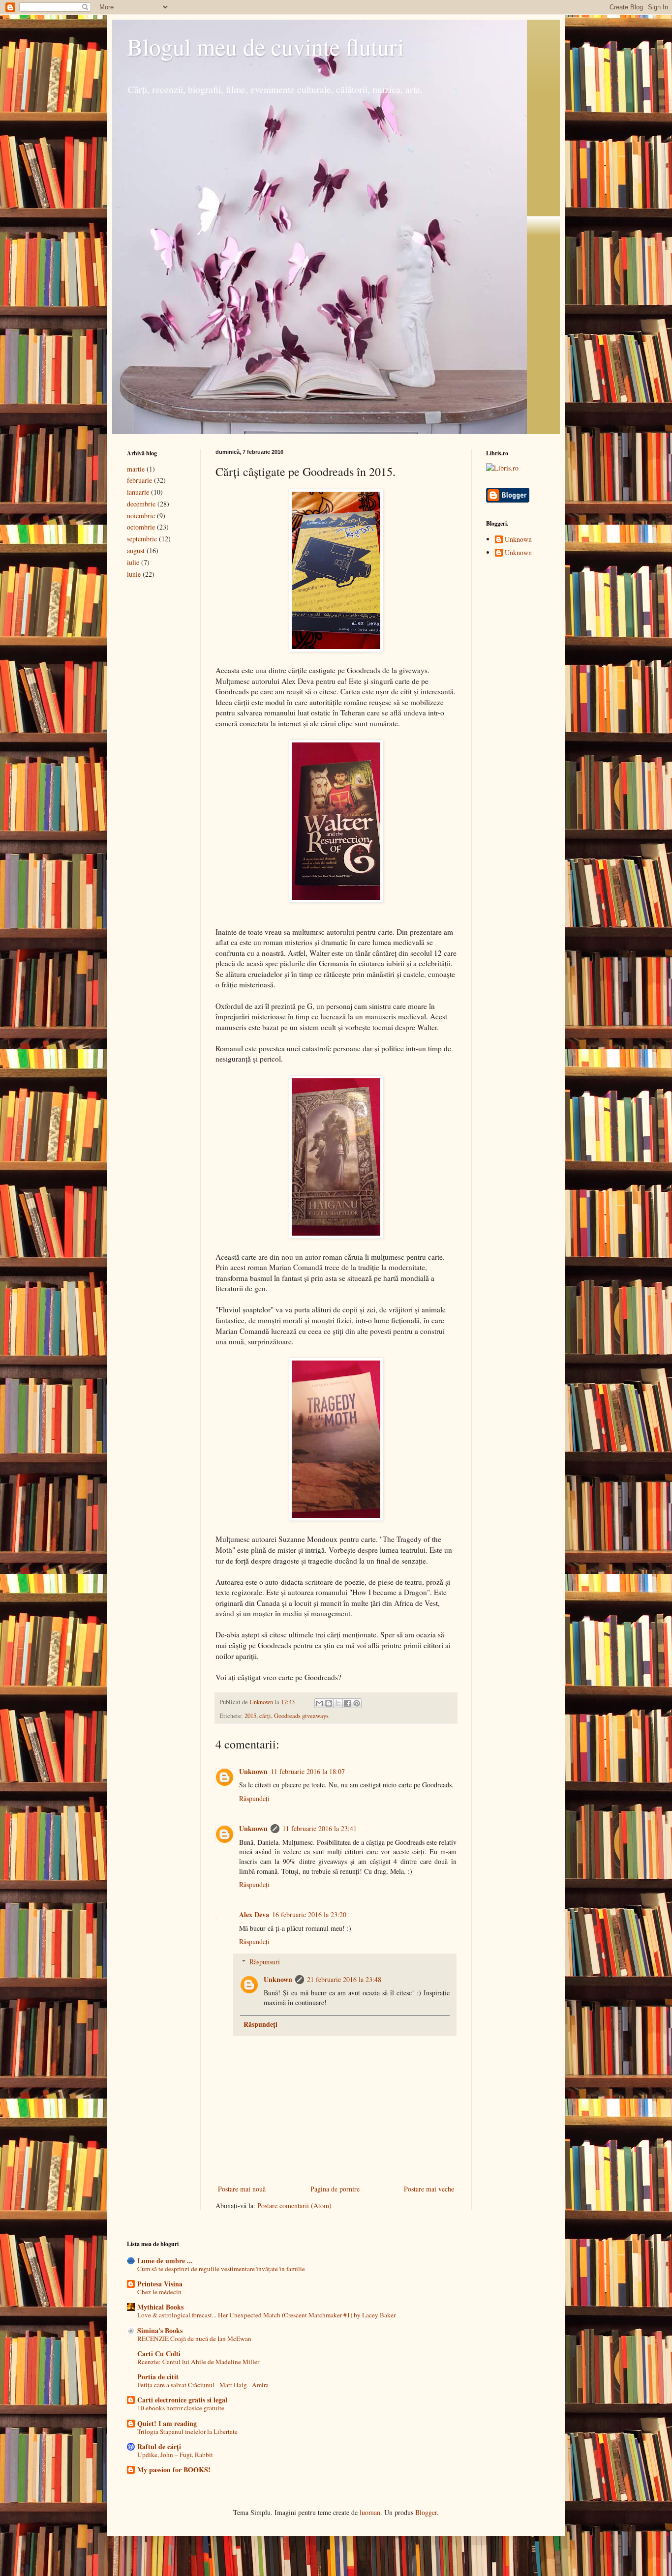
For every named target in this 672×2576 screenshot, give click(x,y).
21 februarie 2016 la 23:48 (344, 1979)
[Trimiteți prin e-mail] (319, 1703)
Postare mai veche (429, 2189)
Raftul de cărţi (159, 2446)
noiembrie (141, 516)
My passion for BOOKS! (174, 2470)
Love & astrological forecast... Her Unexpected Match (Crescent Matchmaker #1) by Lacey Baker (266, 2315)
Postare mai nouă (242, 2189)
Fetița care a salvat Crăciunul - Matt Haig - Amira (203, 2385)
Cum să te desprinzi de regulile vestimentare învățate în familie (221, 2269)
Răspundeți (254, 1798)
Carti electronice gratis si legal (182, 2400)
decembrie (141, 504)
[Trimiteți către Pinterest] (357, 1703)
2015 (250, 1716)
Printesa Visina (160, 2284)
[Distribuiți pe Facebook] (347, 1703)
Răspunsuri (265, 1962)
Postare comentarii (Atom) (294, 2206)
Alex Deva (254, 1914)
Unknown (253, 1771)
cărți (265, 1716)
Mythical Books (160, 2307)
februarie (139, 480)
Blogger (426, 2512)
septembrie (142, 539)
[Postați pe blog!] (329, 1703)
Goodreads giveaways (301, 1716)
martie (136, 469)
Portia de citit (158, 2377)
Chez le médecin (159, 2292)
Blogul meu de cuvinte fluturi (265, 46)
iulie (133, 562)
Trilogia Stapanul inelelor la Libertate (187, 2431)
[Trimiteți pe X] (338, 1703)
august (136, 550)
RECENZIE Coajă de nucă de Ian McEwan (194, 2339)
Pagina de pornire (335, 2189)
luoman (370, 2512)
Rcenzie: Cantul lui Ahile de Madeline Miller (198, 2362)
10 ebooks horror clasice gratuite (181, 2408)
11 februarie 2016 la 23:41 (320, 1828)
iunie (134, 574)
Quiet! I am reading (167, 2423)
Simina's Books (160, 2330)
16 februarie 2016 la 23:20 (309, 1914)
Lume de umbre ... (165, 2261)
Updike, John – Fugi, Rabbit (175, 2455)
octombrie (141, 527)
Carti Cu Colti (159, 2354)
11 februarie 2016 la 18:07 (308, 1771)
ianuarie (138, 492)
